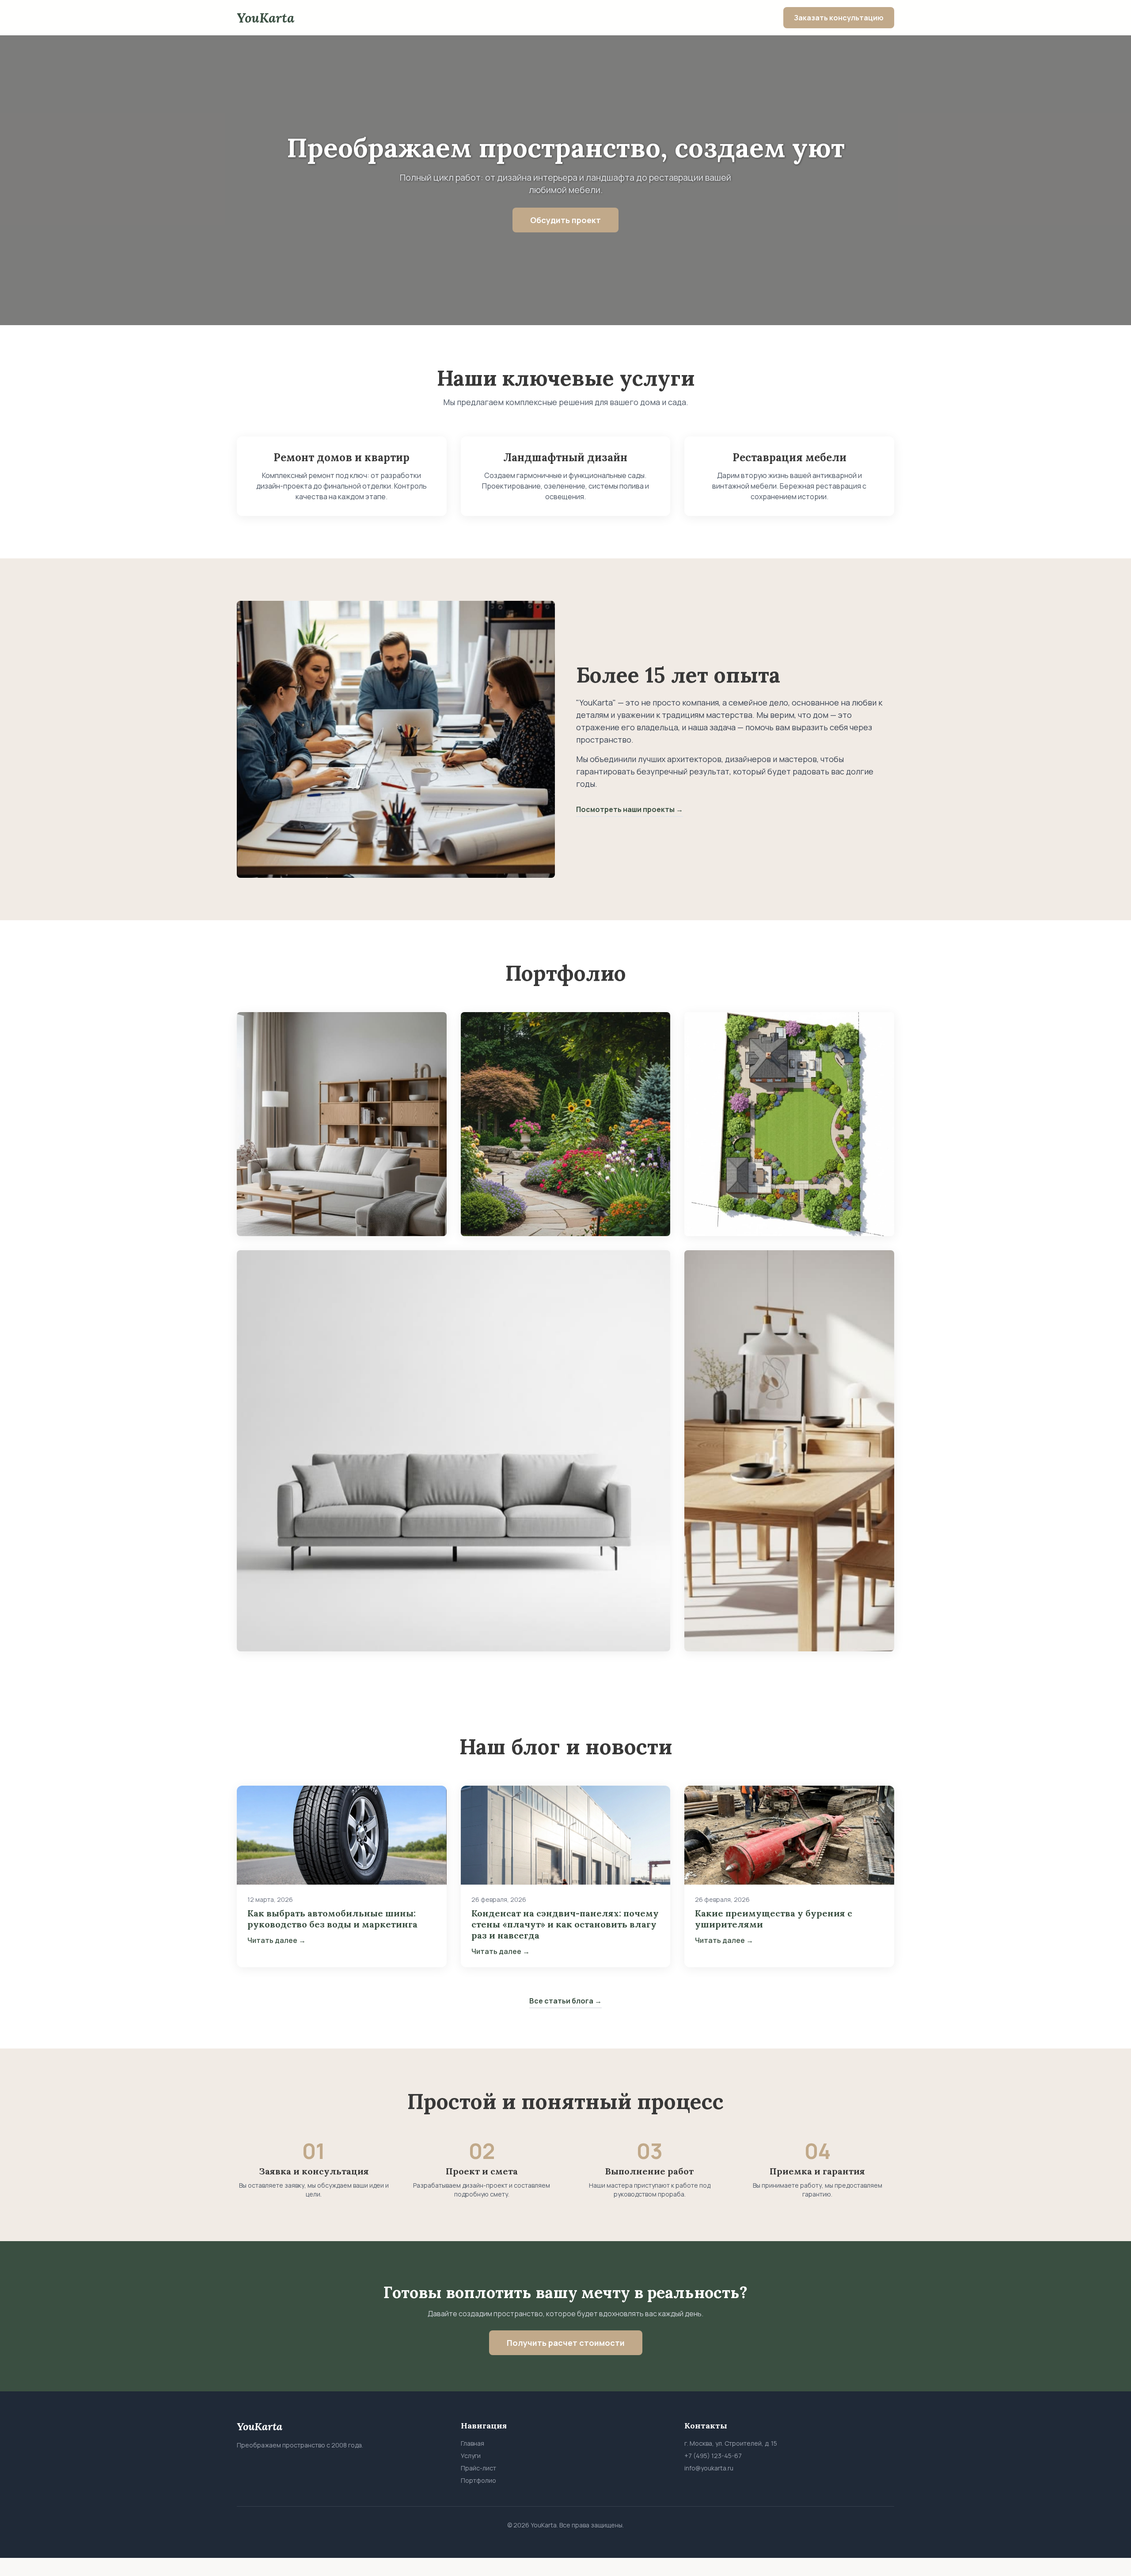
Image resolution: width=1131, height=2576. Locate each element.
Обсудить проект (565, 220)
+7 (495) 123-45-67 (713, 2456)
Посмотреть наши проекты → (630, 809)
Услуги (471, 2456)
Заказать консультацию (839, 18)
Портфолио (478, 2480)
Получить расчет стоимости (566, 2343)
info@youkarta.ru (709, 2468)
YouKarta (266, 18)
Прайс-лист (478, 2468)
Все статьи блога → (565, 2001)
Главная (473, 2443)
